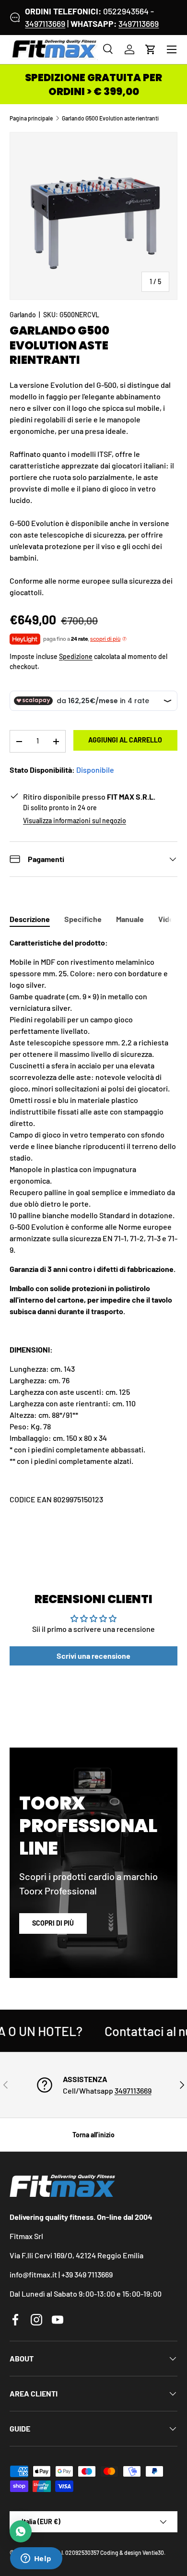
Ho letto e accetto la (84, 1336)
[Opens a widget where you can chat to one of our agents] (36, 2559)
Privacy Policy (108, 1336)
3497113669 (45, 24)
